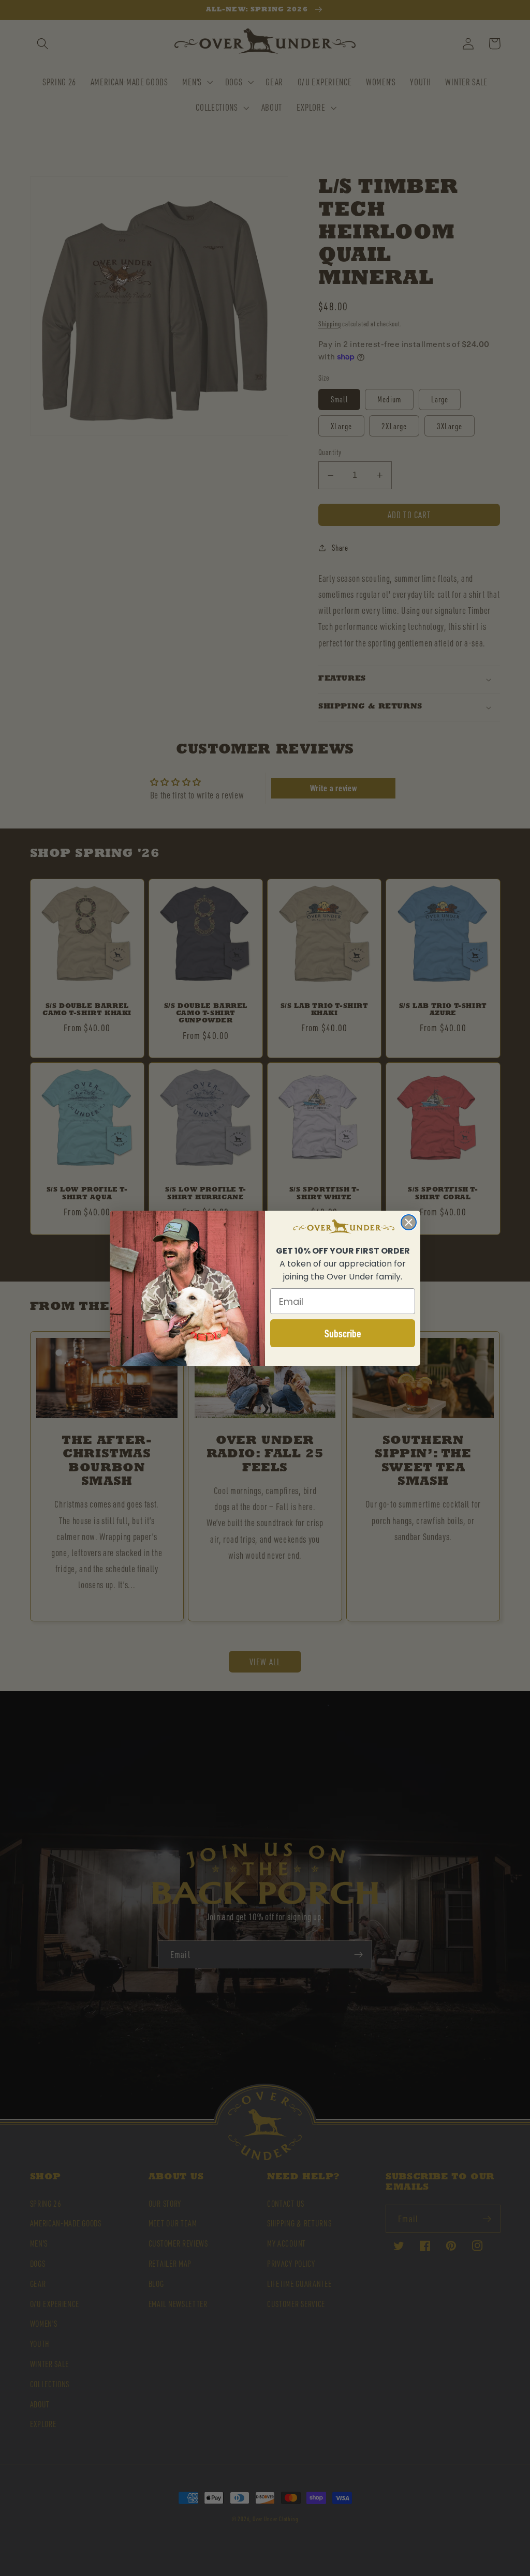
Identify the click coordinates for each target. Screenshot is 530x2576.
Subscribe (343, 1333)
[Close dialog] (409, 1222)
